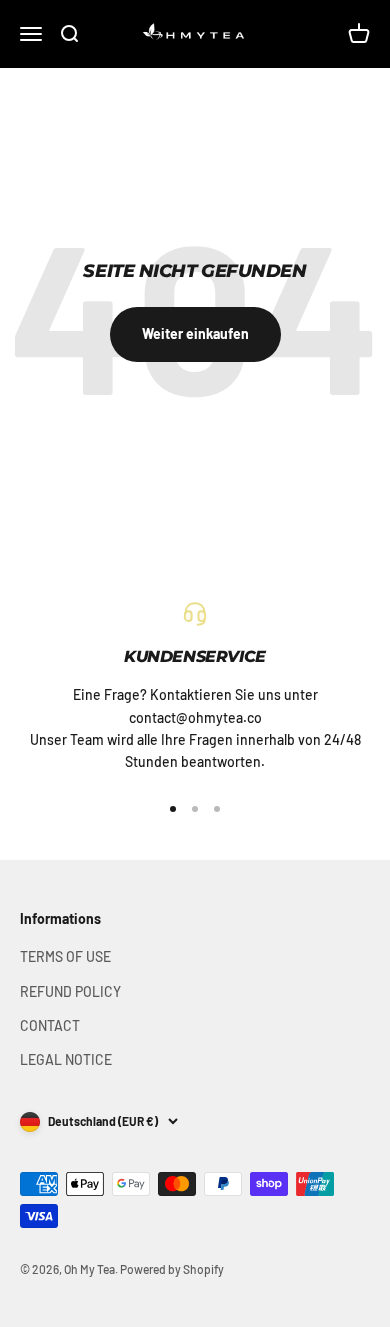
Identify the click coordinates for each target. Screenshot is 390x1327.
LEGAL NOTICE (66, 1059)
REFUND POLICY (70, 991)
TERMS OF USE (65, 956)
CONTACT (50, 1025)
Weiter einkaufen (195, 333)
